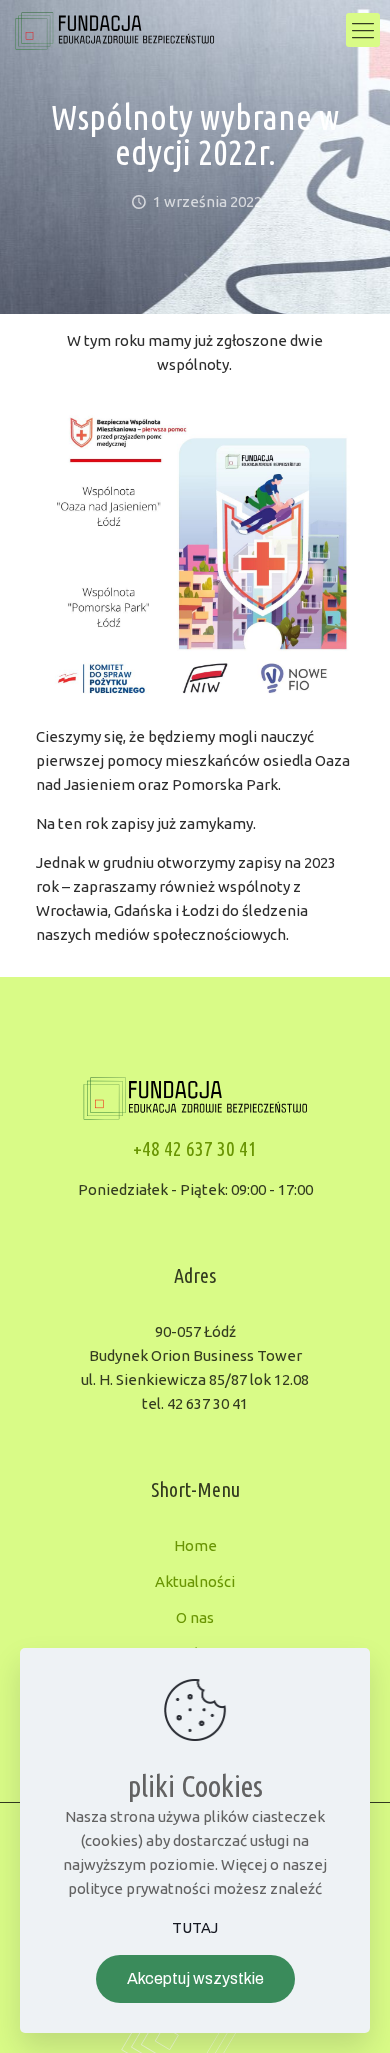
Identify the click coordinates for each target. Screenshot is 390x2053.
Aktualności (195, 1581)
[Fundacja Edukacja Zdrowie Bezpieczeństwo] (115, 30)
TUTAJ (195, 1927)
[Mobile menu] (363, 30)
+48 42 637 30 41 (195, 1148)
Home (195, 1545)
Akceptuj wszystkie (195, 1978)
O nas (195, 1617)
